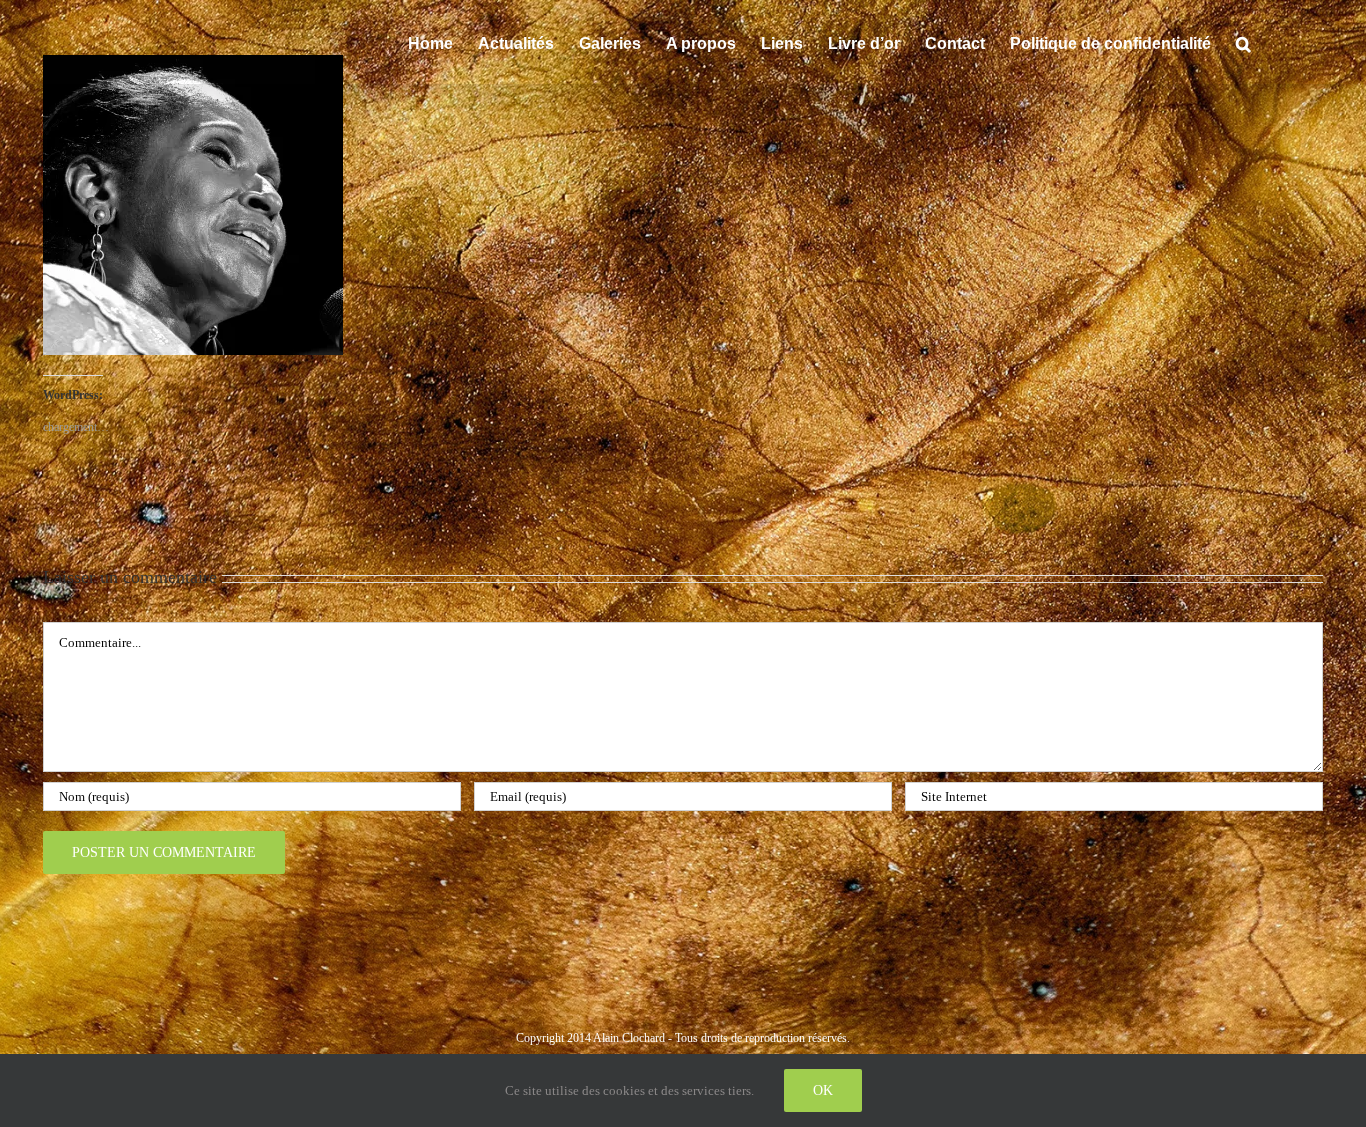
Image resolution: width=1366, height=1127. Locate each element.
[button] (1243, 42)
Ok (823, 1090)
